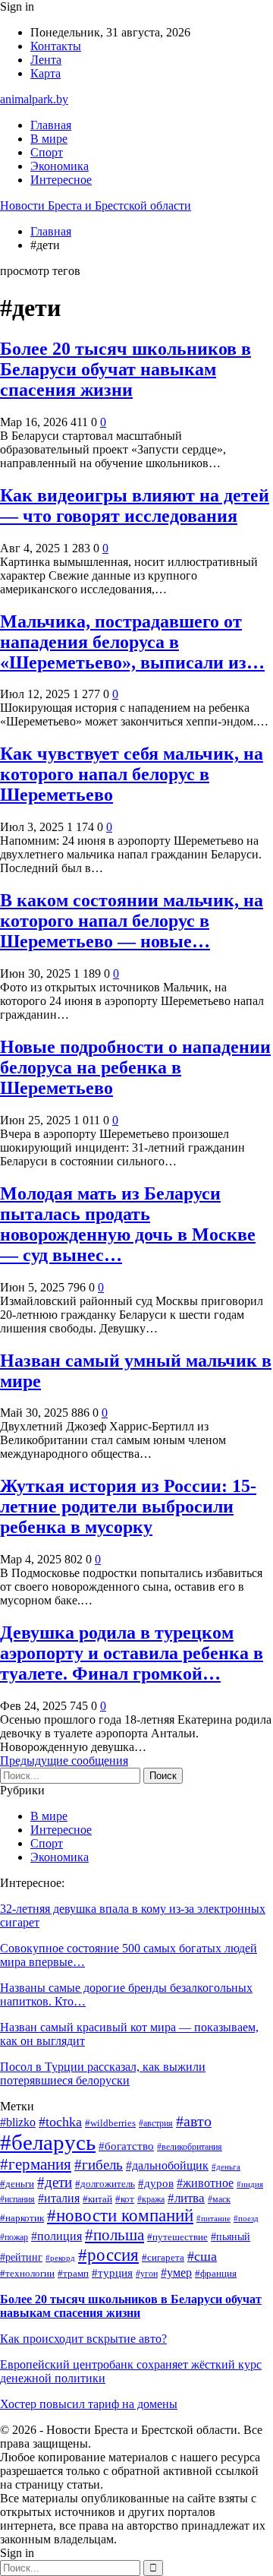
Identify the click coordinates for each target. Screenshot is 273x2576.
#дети (55, 2182)
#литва (186, 2198)
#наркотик (22, 2218)
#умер (176, 2273)
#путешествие (177, 2237)
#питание (213, 2219)
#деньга (226, 2167)
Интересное (61, 180)
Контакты (56, 46)
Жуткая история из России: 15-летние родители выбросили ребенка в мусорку (128, 1506)
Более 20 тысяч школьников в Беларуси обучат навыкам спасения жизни (126, 369)
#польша (115, 2235)
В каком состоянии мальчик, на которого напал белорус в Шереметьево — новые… (132, 921)
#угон (147, 2274)
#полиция (56, 2236)
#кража (151, 2200)
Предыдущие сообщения (64, 1761)
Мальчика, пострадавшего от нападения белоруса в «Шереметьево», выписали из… (132, 642)
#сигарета (163, 2257)
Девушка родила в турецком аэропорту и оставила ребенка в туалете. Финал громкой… (132, 1653)
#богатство (126, 2146)
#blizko (18, 2122)
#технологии (27, 2273)
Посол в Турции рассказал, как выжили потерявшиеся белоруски (103, 2073)
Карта (45, 73)
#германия (36, 2164)
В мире (49, 139)
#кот (125, 2199)
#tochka (60, 2122)
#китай (97, 2199)
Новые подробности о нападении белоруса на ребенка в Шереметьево (135, 1067)
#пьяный (231, 2237)
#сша (202, 2256)
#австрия (156, 2124)
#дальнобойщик (167, 2165)
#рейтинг (21, 2257)
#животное (205, 2183)
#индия (250, 2184)
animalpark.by (34, 99)
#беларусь (48, 2142)
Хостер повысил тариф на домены (89, 2404)
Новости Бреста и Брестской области (96, 205)
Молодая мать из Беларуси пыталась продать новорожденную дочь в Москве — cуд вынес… (128, 1224)
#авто (194, 2121)
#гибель (99, 2165)
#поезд (246, 2219)
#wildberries (110, 2123)
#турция (112, 2273)
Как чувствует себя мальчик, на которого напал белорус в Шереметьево (132, 774)
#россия (108, 2255)
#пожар (14, 2238)
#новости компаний (120, 2216)
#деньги (17, 2184)
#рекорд (60, 2258)
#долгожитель (105, 2184)
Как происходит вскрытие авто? (83, 2339)
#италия (59, 2198)
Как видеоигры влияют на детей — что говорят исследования (135, 506)
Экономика (60, 166)
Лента (46, 60)
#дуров (156, 2183)
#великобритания (190, 2147)
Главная (51, 125)
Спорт (47, 152)
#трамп (73, 2274)
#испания (17, 2200)
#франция (216, 2273)
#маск (219, 2200)
